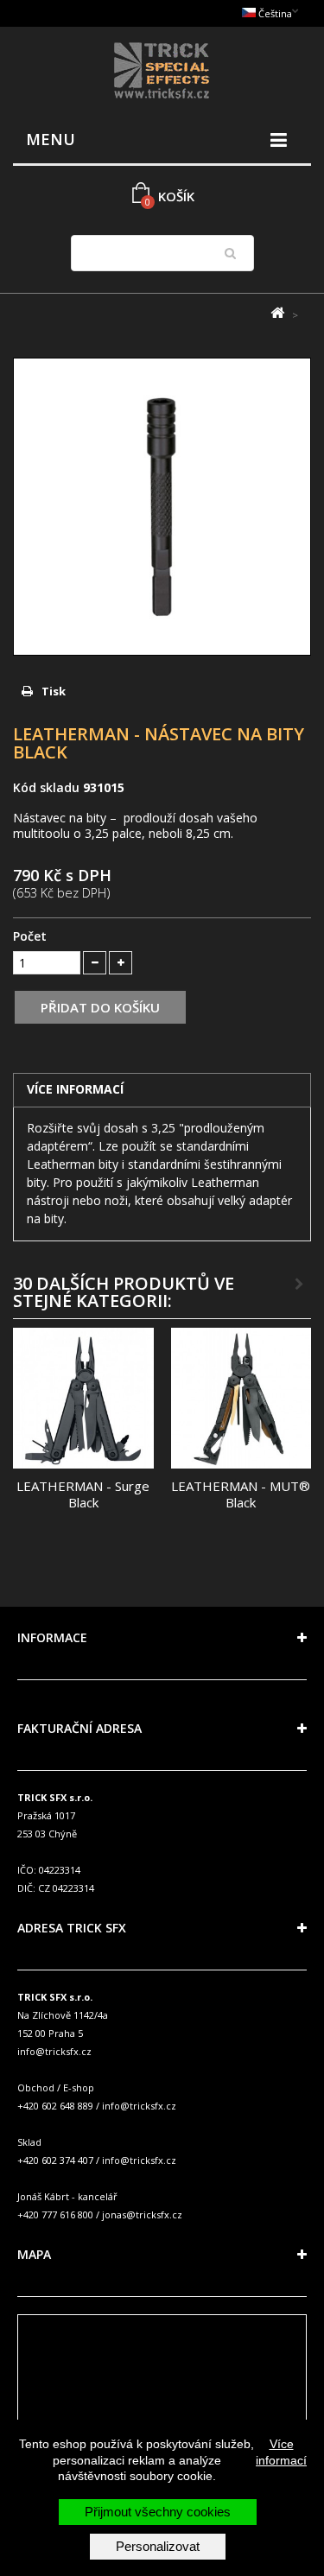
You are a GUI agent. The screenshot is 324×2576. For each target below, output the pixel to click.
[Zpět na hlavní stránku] (277, 313)
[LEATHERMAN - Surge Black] (83, 1398)
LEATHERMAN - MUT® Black (241, 1494)
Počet (30, 936)
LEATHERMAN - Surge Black (83, 1494)
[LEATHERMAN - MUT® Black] (241, 1398)
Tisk (54, 691)
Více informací (281, 2452)
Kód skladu (46, 787)
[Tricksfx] (162, 73)
